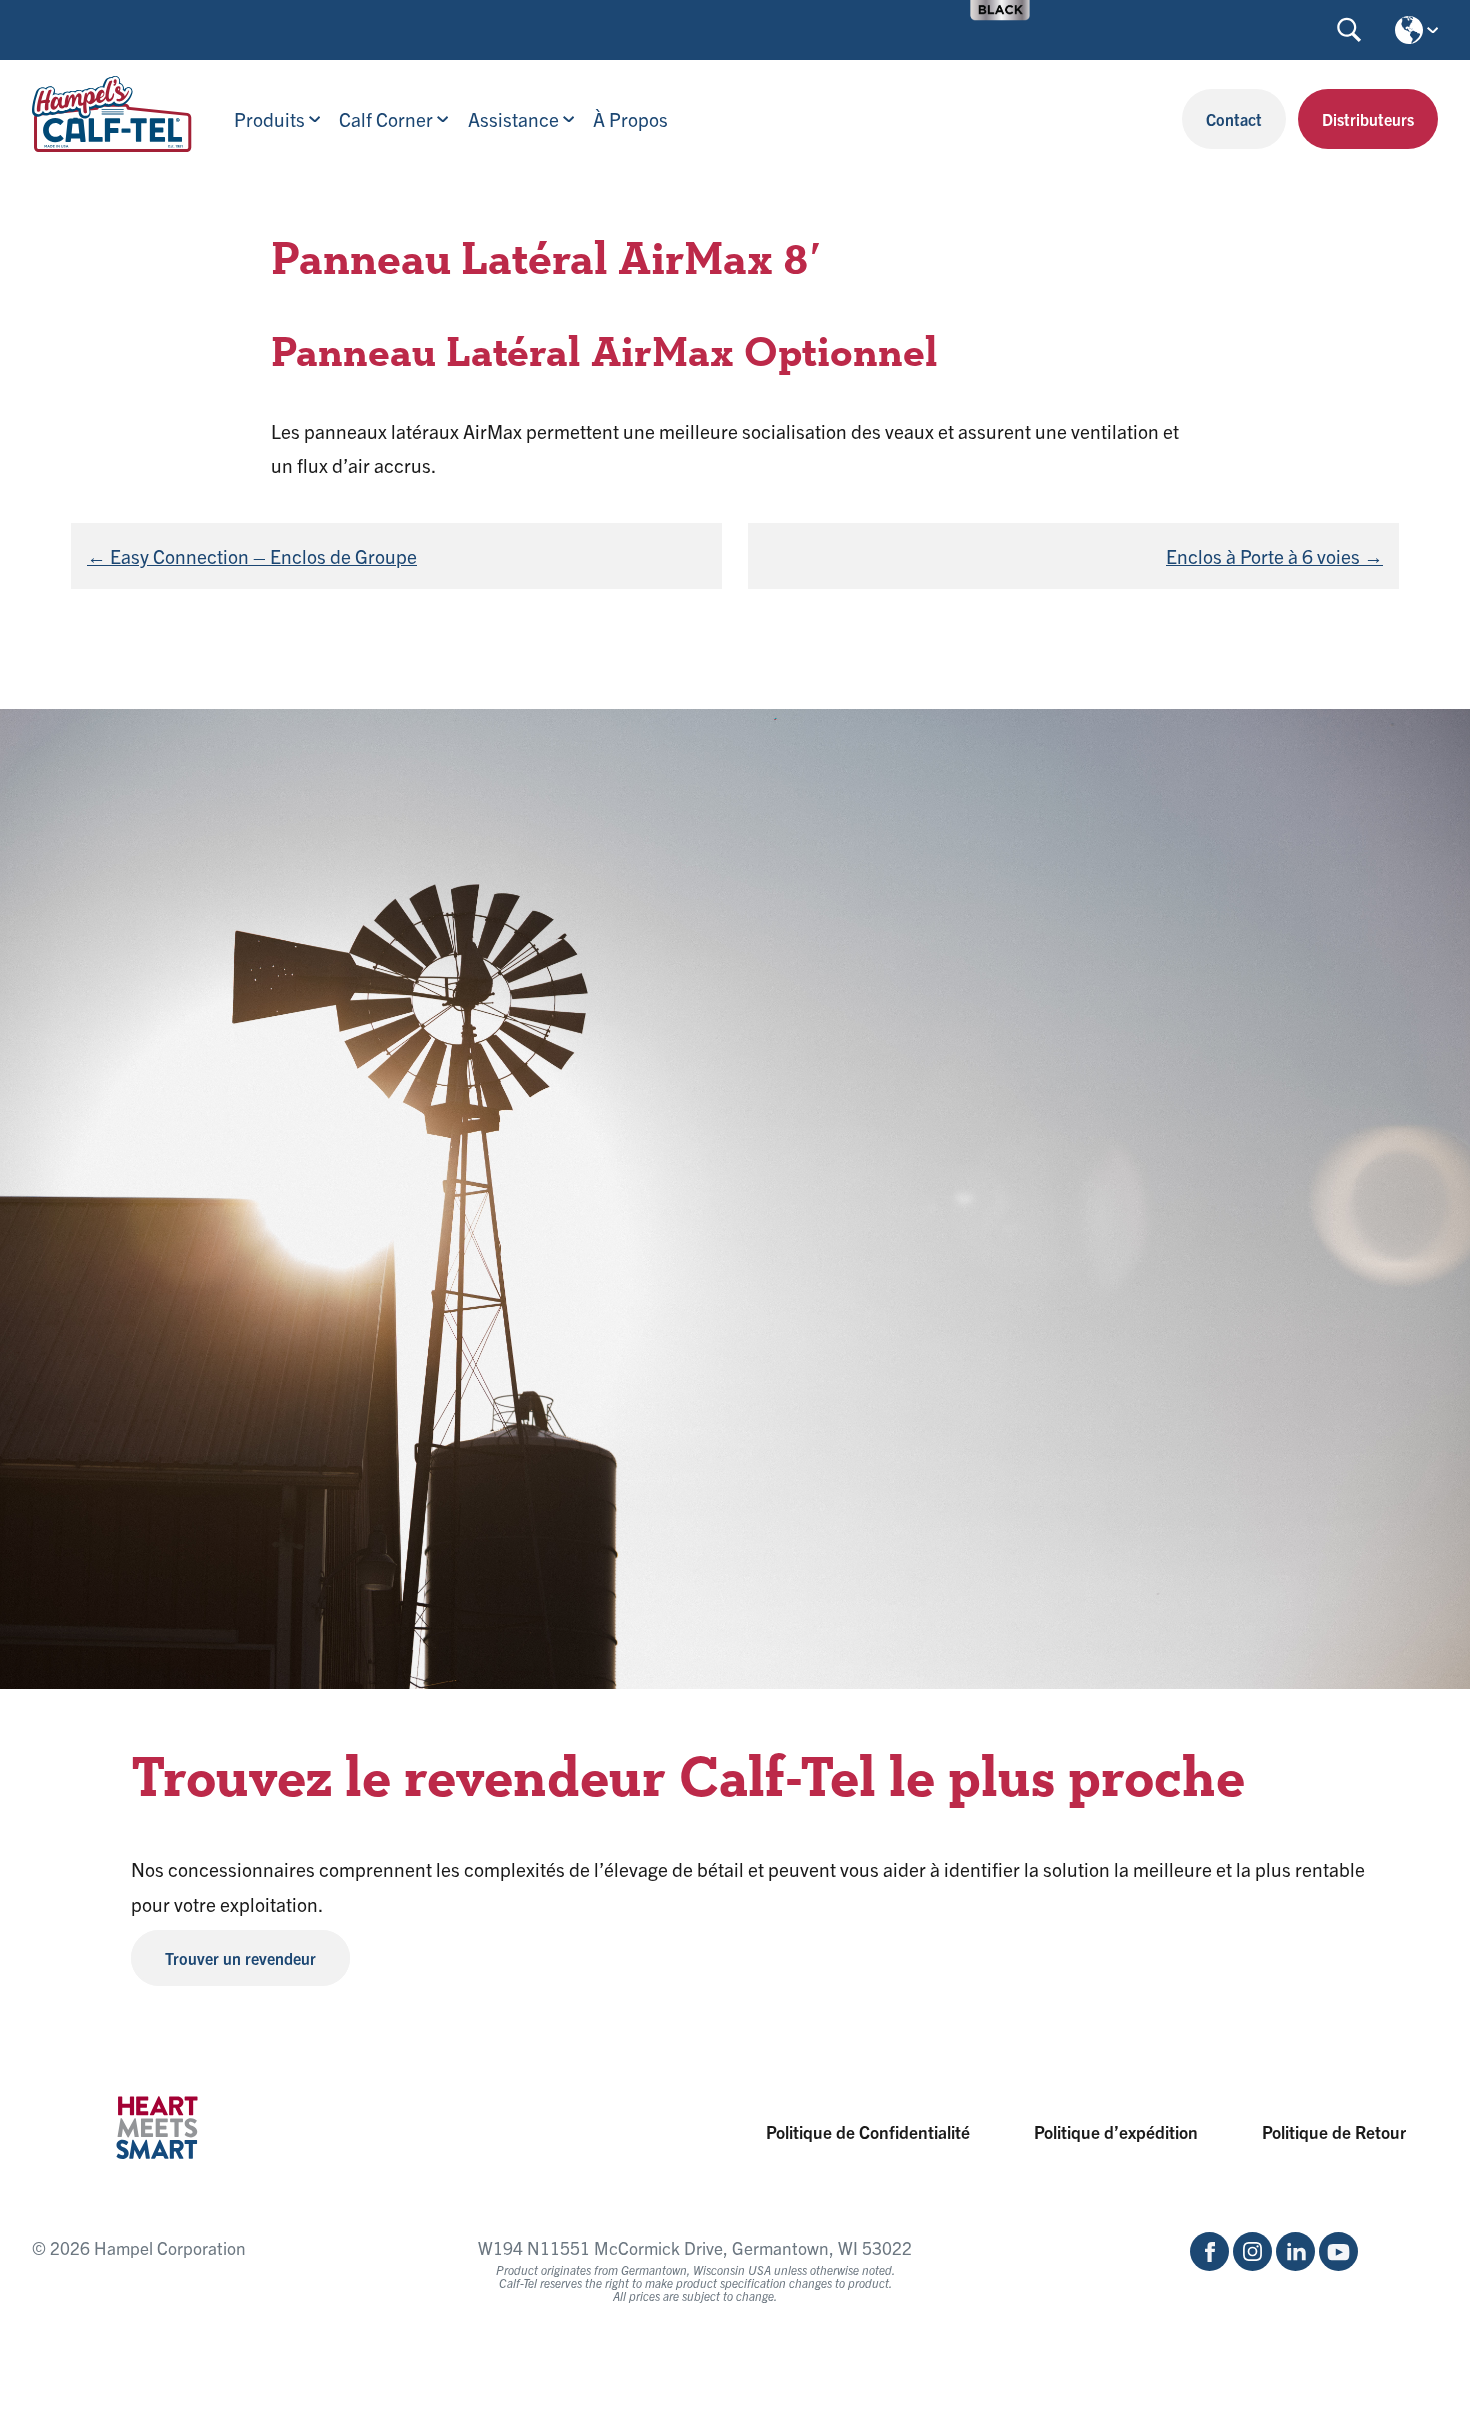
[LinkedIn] (1295, 2263)
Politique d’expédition (1116, 2131)
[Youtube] (1338, 2263)
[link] (1000, 10)
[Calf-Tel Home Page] (112, 144)
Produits (269, 119)
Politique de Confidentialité (868, 2131)
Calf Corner (386, 119)
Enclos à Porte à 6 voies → (1274, 556)
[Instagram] (1252, 2263)
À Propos (630, 119)
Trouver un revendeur (240, 1958)
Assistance (513, 119)
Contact (1234, 119)
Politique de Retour (1334, 2131)
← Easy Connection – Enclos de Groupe (252, 556)
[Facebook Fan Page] (1209, 2263)
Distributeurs (1368, 119)
